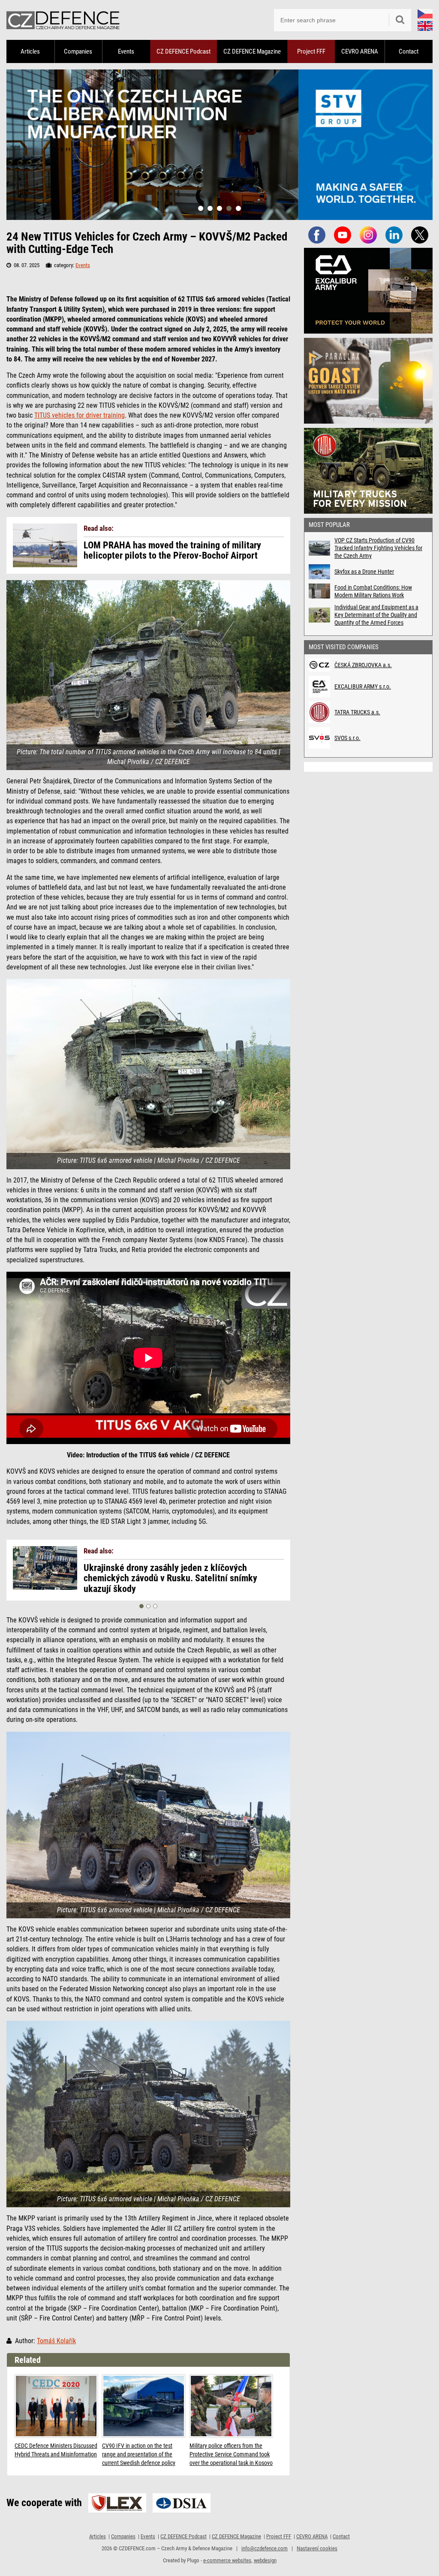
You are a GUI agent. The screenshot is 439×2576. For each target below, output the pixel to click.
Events (126, 51)
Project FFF (311, 51)
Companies (78, 51)
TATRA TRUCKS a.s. (357, 712)
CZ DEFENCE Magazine (252, 51)
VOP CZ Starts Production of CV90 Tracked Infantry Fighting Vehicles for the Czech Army (378, 548)
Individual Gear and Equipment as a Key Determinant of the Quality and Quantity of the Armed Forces (376, 615)
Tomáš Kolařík (56, 2341)
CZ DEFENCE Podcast (183, 51)
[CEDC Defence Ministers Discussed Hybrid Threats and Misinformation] (56, 2406)
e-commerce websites (227, 2560)
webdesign (265, 2560)
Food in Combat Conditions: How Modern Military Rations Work (373, 591)
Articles (30, 51)
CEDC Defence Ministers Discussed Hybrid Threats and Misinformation (56, 2450)
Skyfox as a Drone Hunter (364, 572)
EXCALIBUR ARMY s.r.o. (363, 686)
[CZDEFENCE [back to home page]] (63, 20)
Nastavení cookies (317, 2548)
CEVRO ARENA (360, 51)
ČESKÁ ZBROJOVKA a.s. (363, 665)
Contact (409, 51)
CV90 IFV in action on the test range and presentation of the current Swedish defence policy (139, 2454)
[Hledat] (400, 20)
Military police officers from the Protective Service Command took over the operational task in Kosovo (231, 2454)
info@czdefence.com (265, 2548)
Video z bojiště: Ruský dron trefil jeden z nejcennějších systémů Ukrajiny (158, 1573)
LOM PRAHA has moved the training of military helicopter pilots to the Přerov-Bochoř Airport (172, 551)
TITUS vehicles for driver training (80, 415)
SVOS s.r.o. (347, 738)
